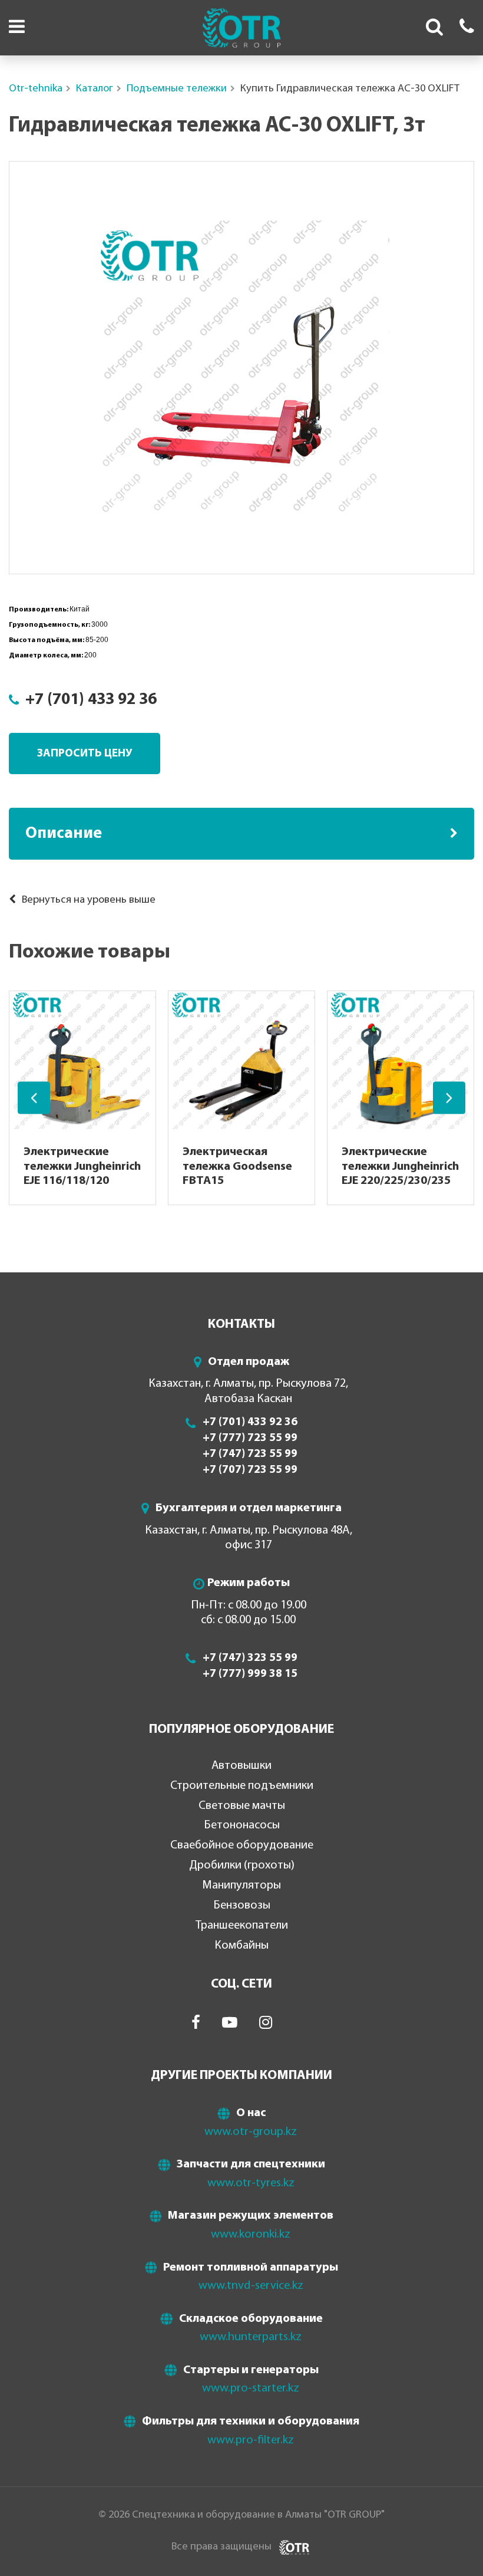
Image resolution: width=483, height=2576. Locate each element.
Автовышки (241, 1766)
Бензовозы (242, 1906)
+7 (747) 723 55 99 (250, 1454)
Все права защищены (221, 2547)
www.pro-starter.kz (251, 2389)
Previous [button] (34, 1098)
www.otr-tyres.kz (251, 2183)
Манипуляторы (241, 1886)
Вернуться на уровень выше (87, 900)
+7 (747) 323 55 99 (250, 1658)
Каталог (95, 89)
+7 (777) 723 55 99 (250, 1438)
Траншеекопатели (242, 1926)
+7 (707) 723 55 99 (250, 1470)
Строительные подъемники (242, 1786)
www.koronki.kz (251, 2235)
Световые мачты (242, 1806)
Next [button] (449, 1098)
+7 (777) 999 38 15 (250, 1674)
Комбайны (241, 1946)
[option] (241, 368)
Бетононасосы (242, 1825)
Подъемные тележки (177, 89)
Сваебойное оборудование (242, 1845)
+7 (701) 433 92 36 (91, 700)
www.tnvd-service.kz (251, 2286)
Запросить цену (85, 754)
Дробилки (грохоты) (242, 1866)
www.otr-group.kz (251, 2132)
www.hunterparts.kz (251, 2337)
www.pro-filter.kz (251, 2440)
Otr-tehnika (36, 89)
